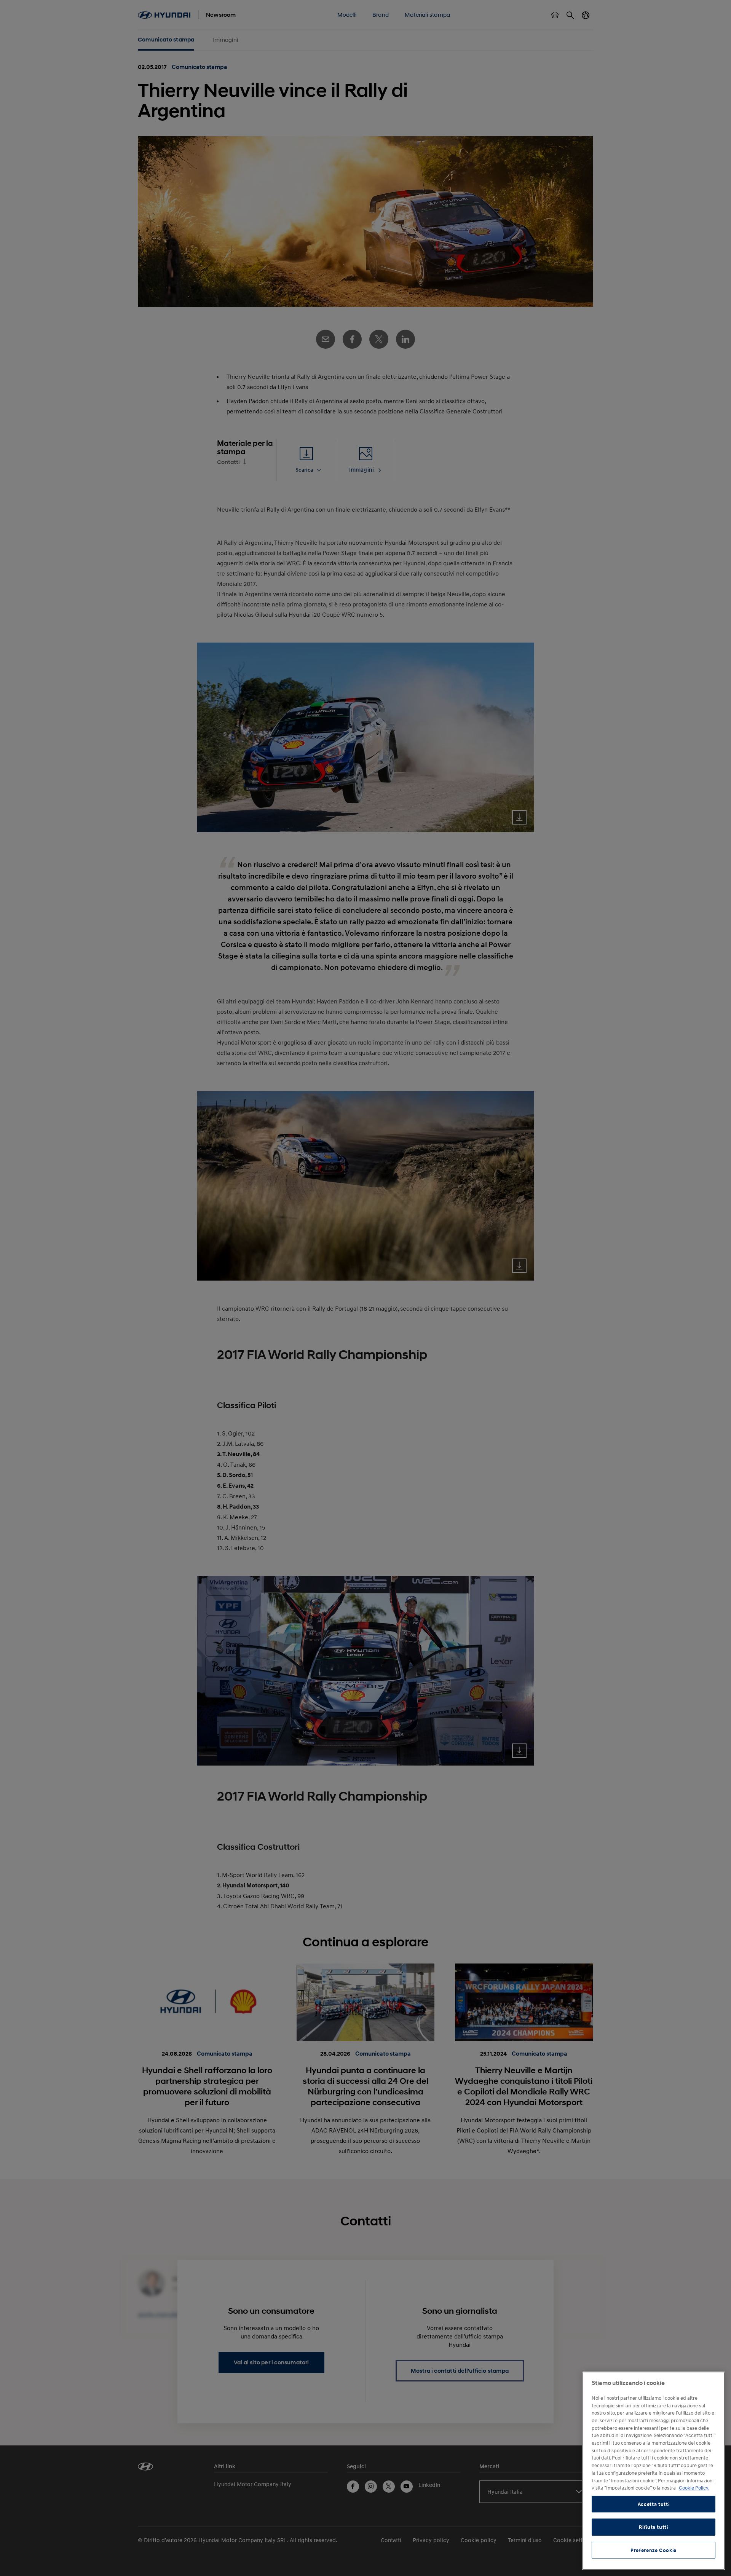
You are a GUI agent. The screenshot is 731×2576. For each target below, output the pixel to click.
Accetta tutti (654, 2504)
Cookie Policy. (694, 2488)
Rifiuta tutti (654, 2527)
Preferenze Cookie (654, 2550)
